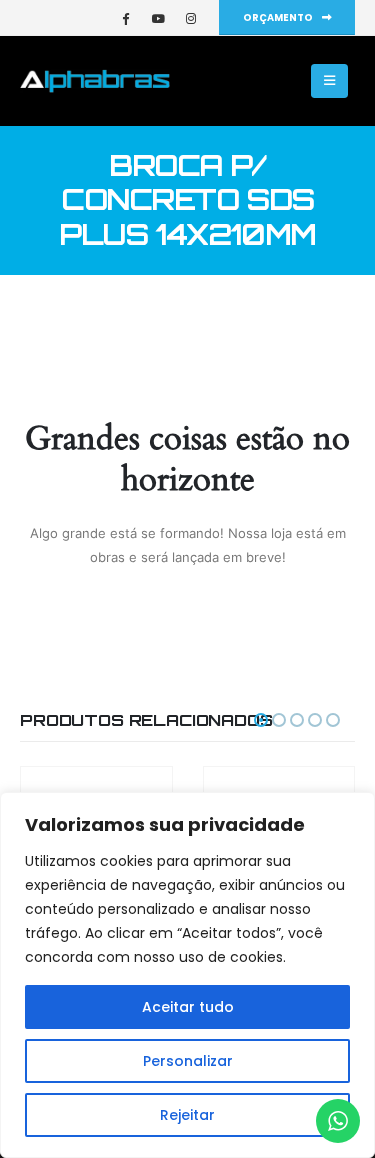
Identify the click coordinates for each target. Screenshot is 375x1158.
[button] (329, 81)
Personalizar (188, 1061)
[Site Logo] (95, 81)
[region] (187, 975)
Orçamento (279, 17)
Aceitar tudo (188, 1007)
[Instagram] (191, 18)
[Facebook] (125, 18)
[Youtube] (158, 18)
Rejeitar (187, 1115)
